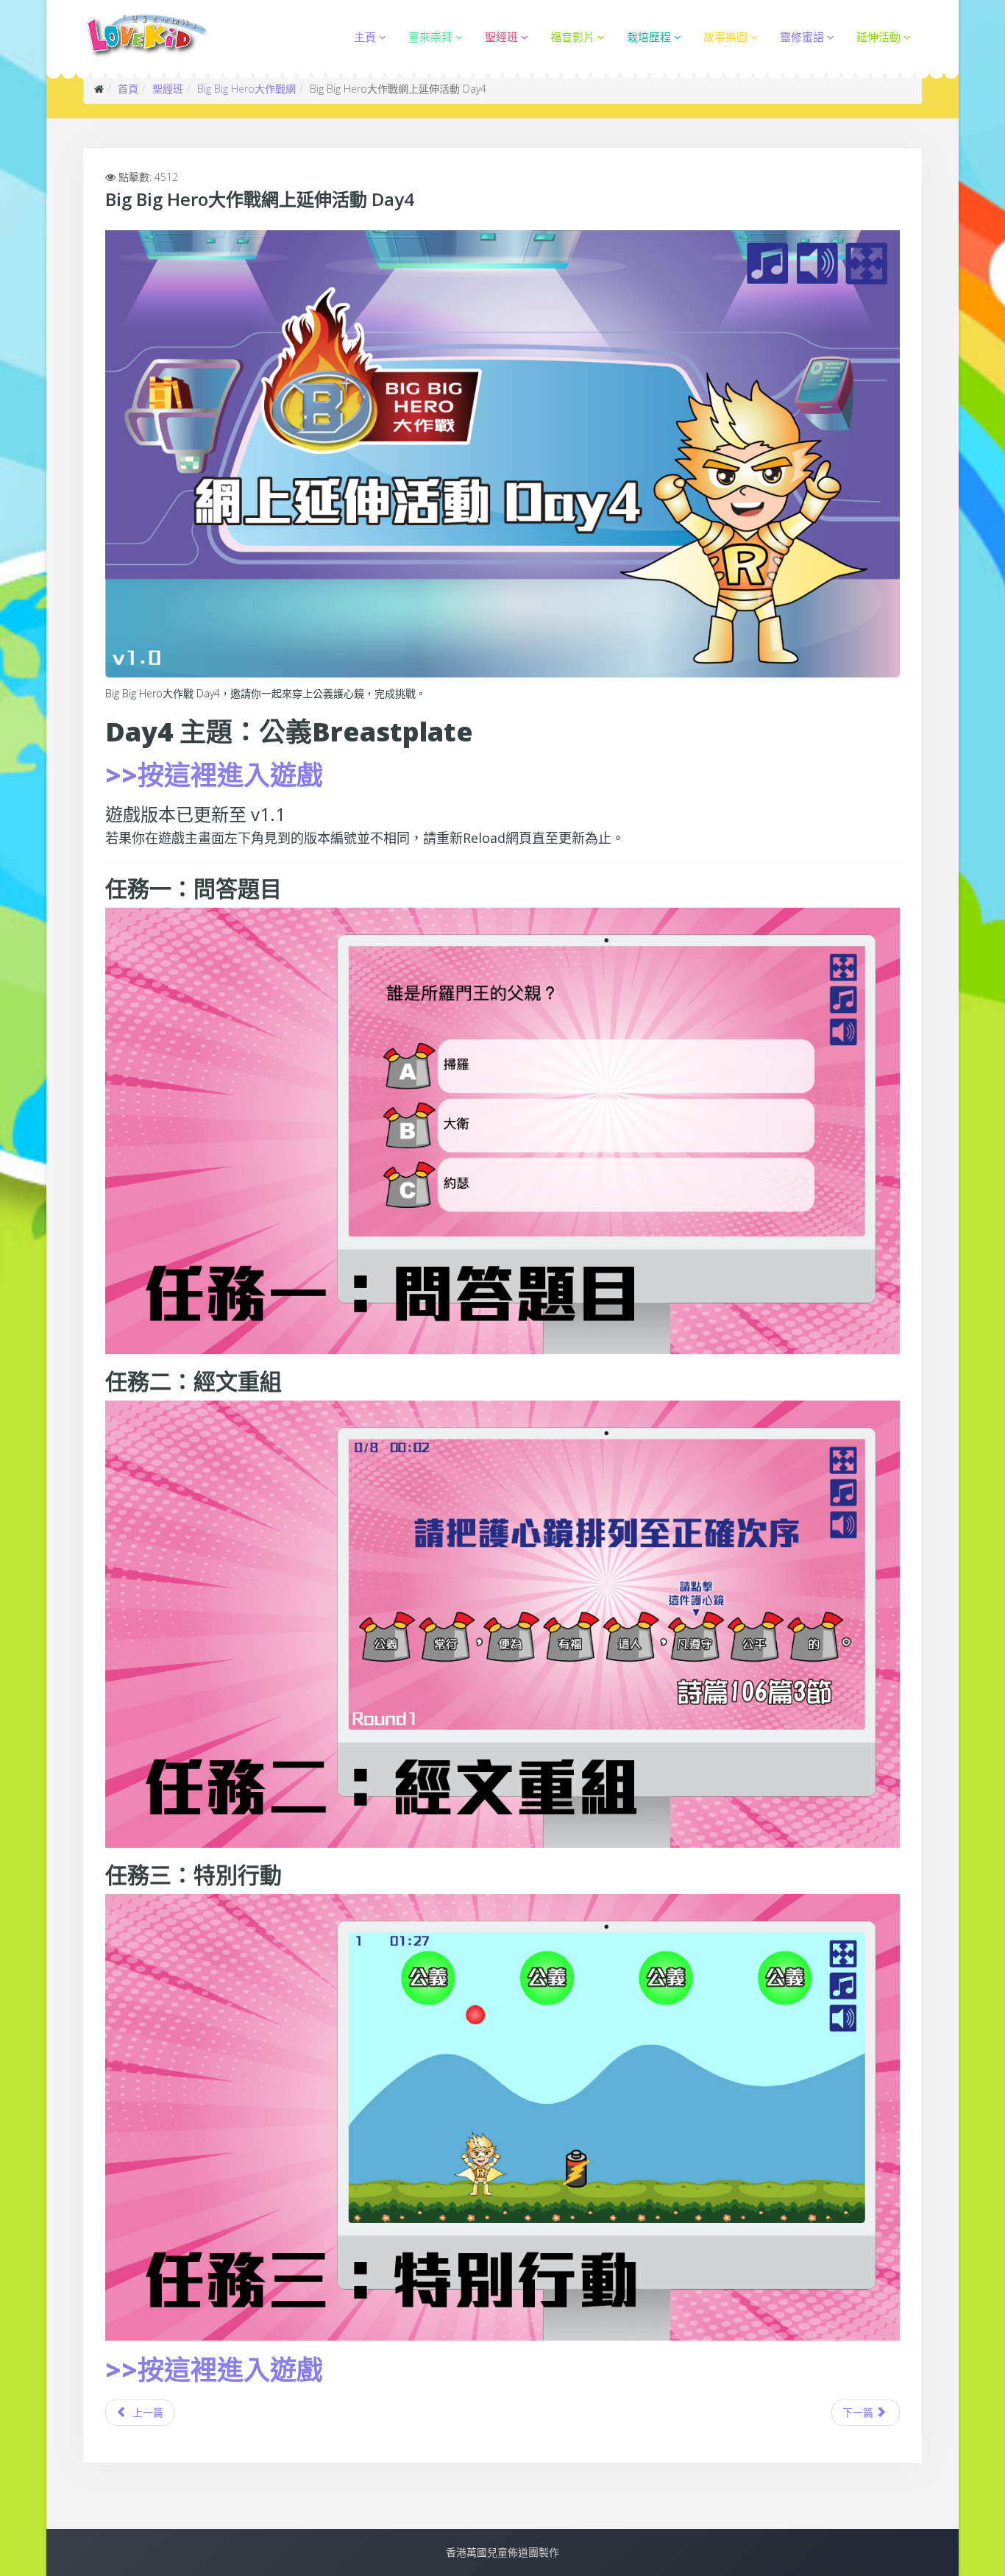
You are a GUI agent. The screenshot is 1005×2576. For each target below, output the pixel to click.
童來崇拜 (430, 37)
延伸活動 (878, 37)
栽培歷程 (649, 37)
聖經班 (501, 37)
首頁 (128, 89)
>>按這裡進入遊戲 (214, 775)
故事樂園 (725, 37)
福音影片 (572, 37)
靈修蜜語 (802, 37)
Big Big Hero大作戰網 (246, 89)
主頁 (365, 37)
